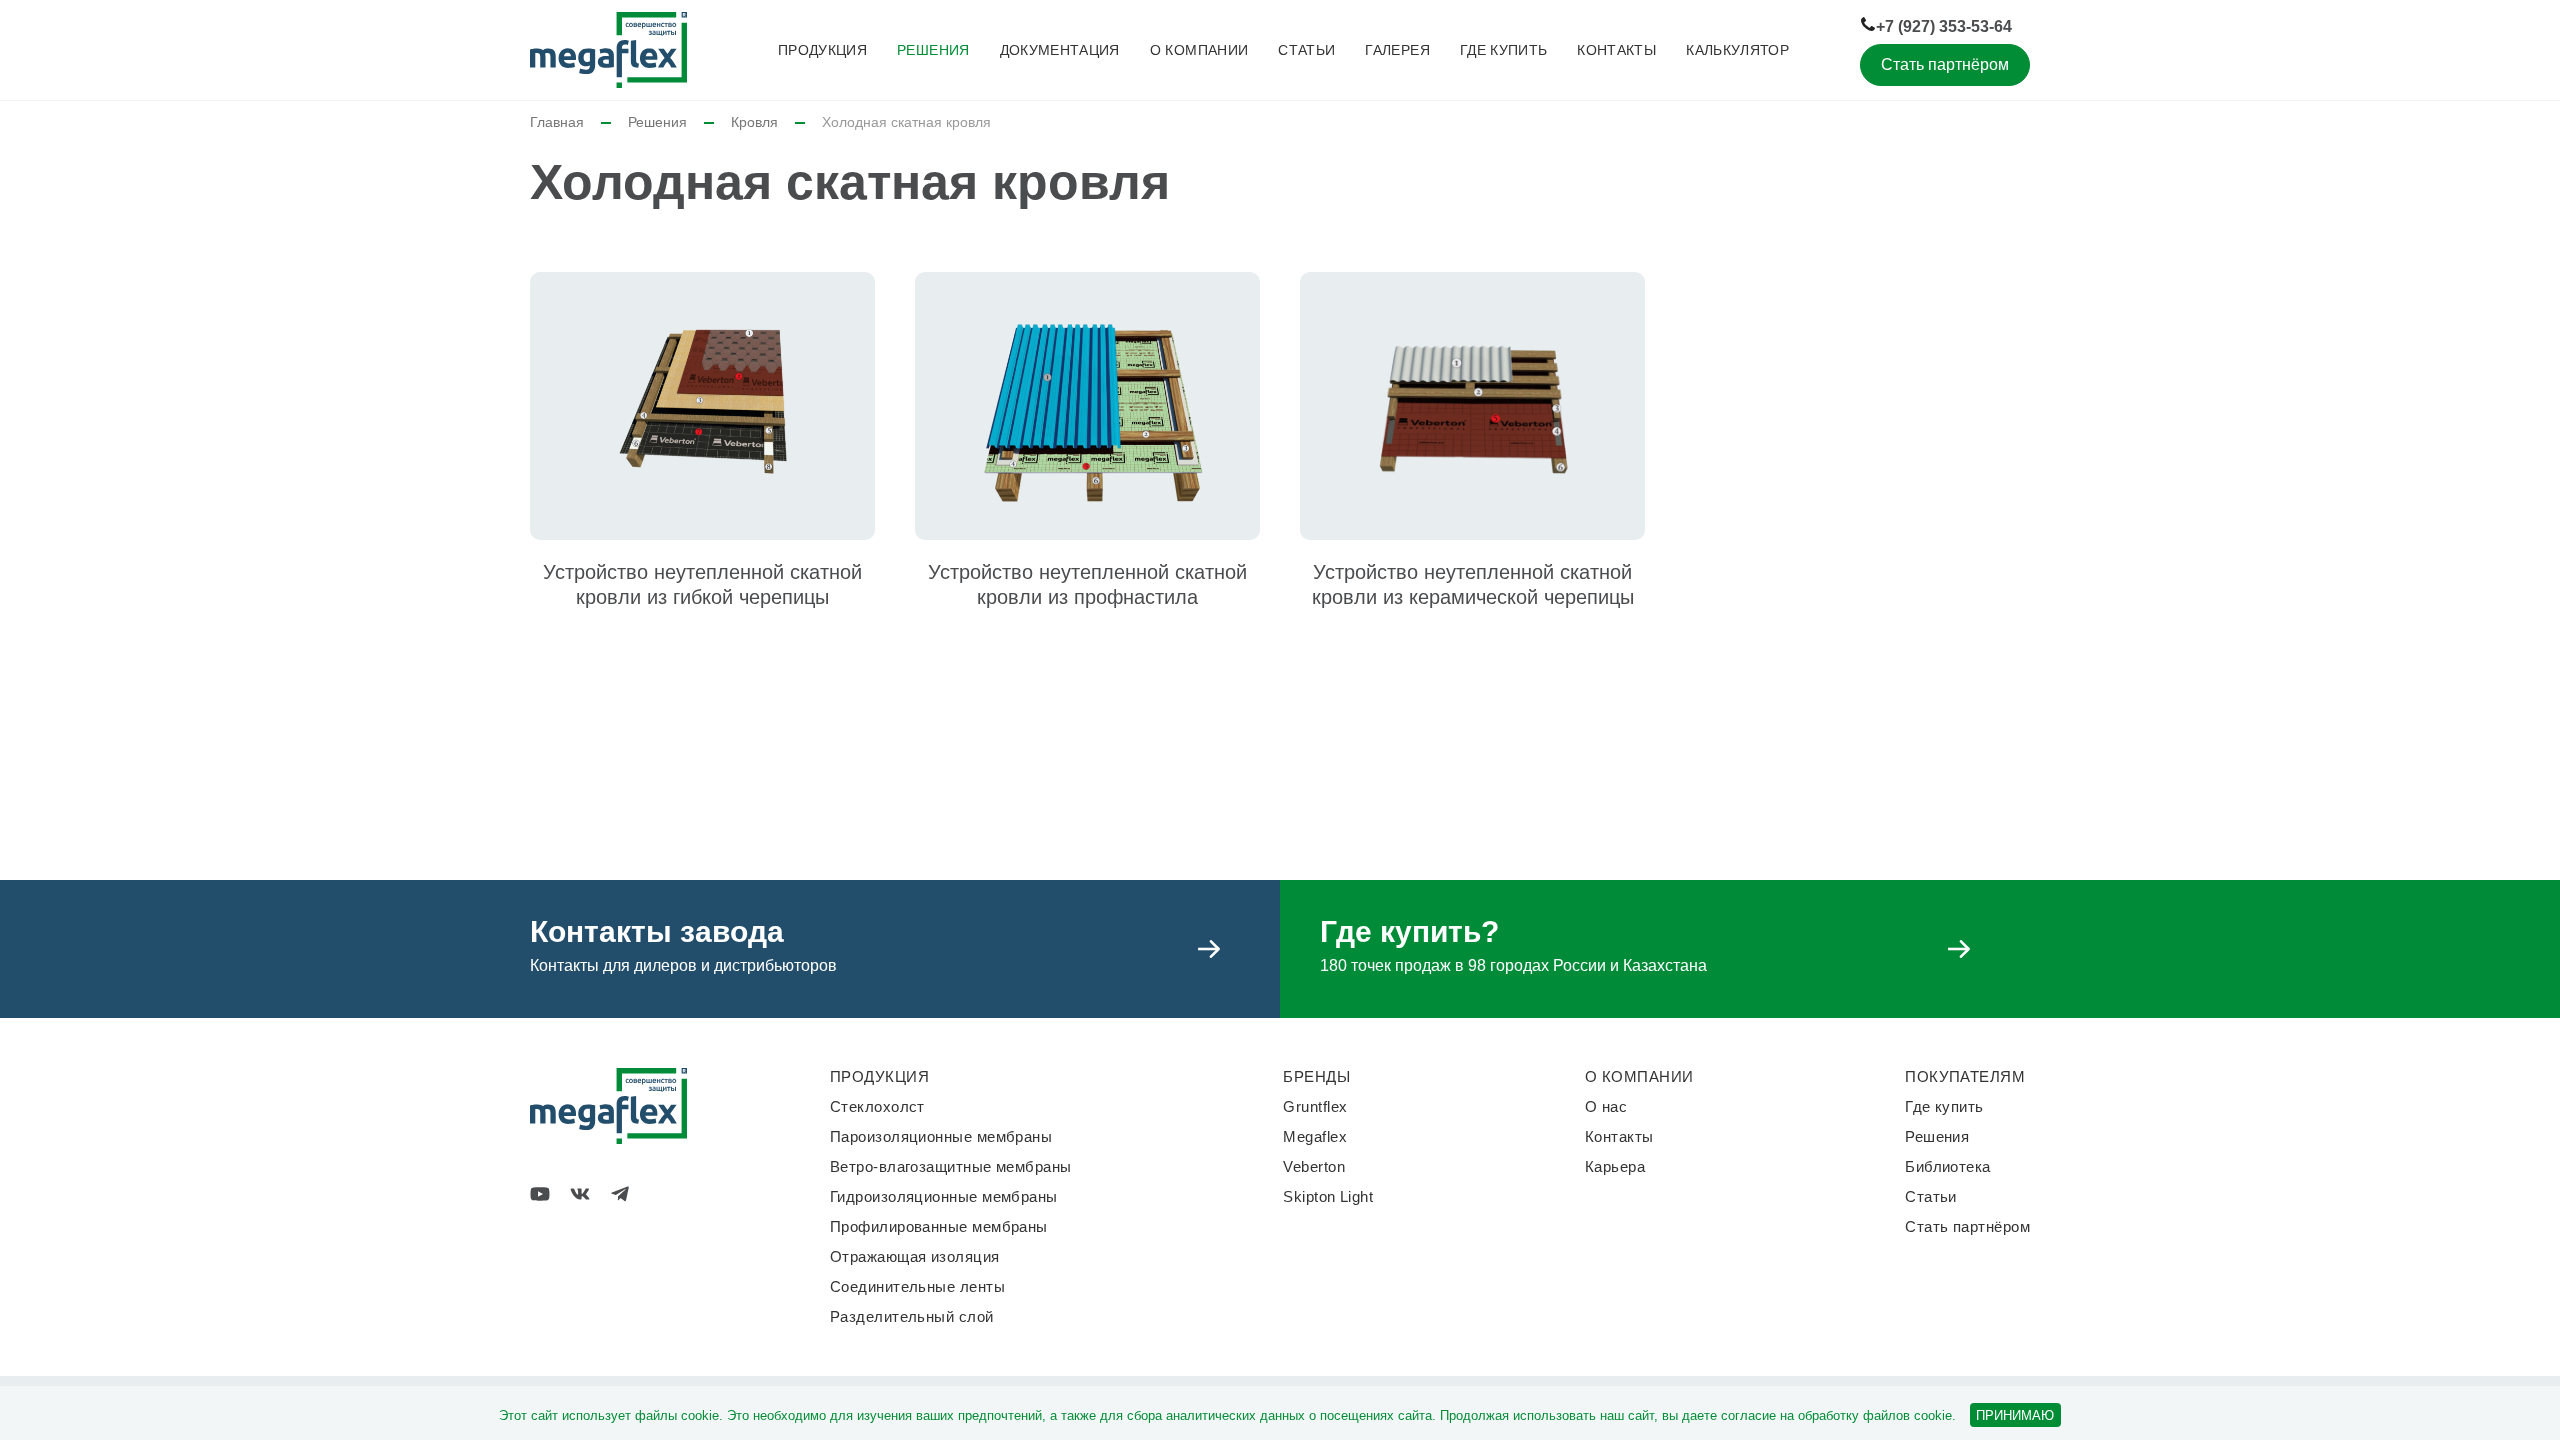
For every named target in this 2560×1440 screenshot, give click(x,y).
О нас (1606, 1106)
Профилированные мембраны (939, 1226)
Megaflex (1315, 1136)
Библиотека (1948, 1166)
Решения (933, 50)
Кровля (754, 122)
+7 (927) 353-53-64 (1944, 26)
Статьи (1306, 50)
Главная (557, 122)
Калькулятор (1737, 50)
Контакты (1616, 50)
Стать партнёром (1945, 64)
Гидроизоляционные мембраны (944, 1196)
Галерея (1397, 50)
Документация (1060, 50)
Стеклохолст (877, 1106)
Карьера (1615, 1166)
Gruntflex (1315, 1106)
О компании (1199, 50)
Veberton (1314, 1166)
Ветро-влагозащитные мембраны (951, 1166)
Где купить (1504, 50)
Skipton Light (1328, 1196)
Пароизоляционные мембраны (941, 1136)
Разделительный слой (912, 1316)
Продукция (822, 50)
